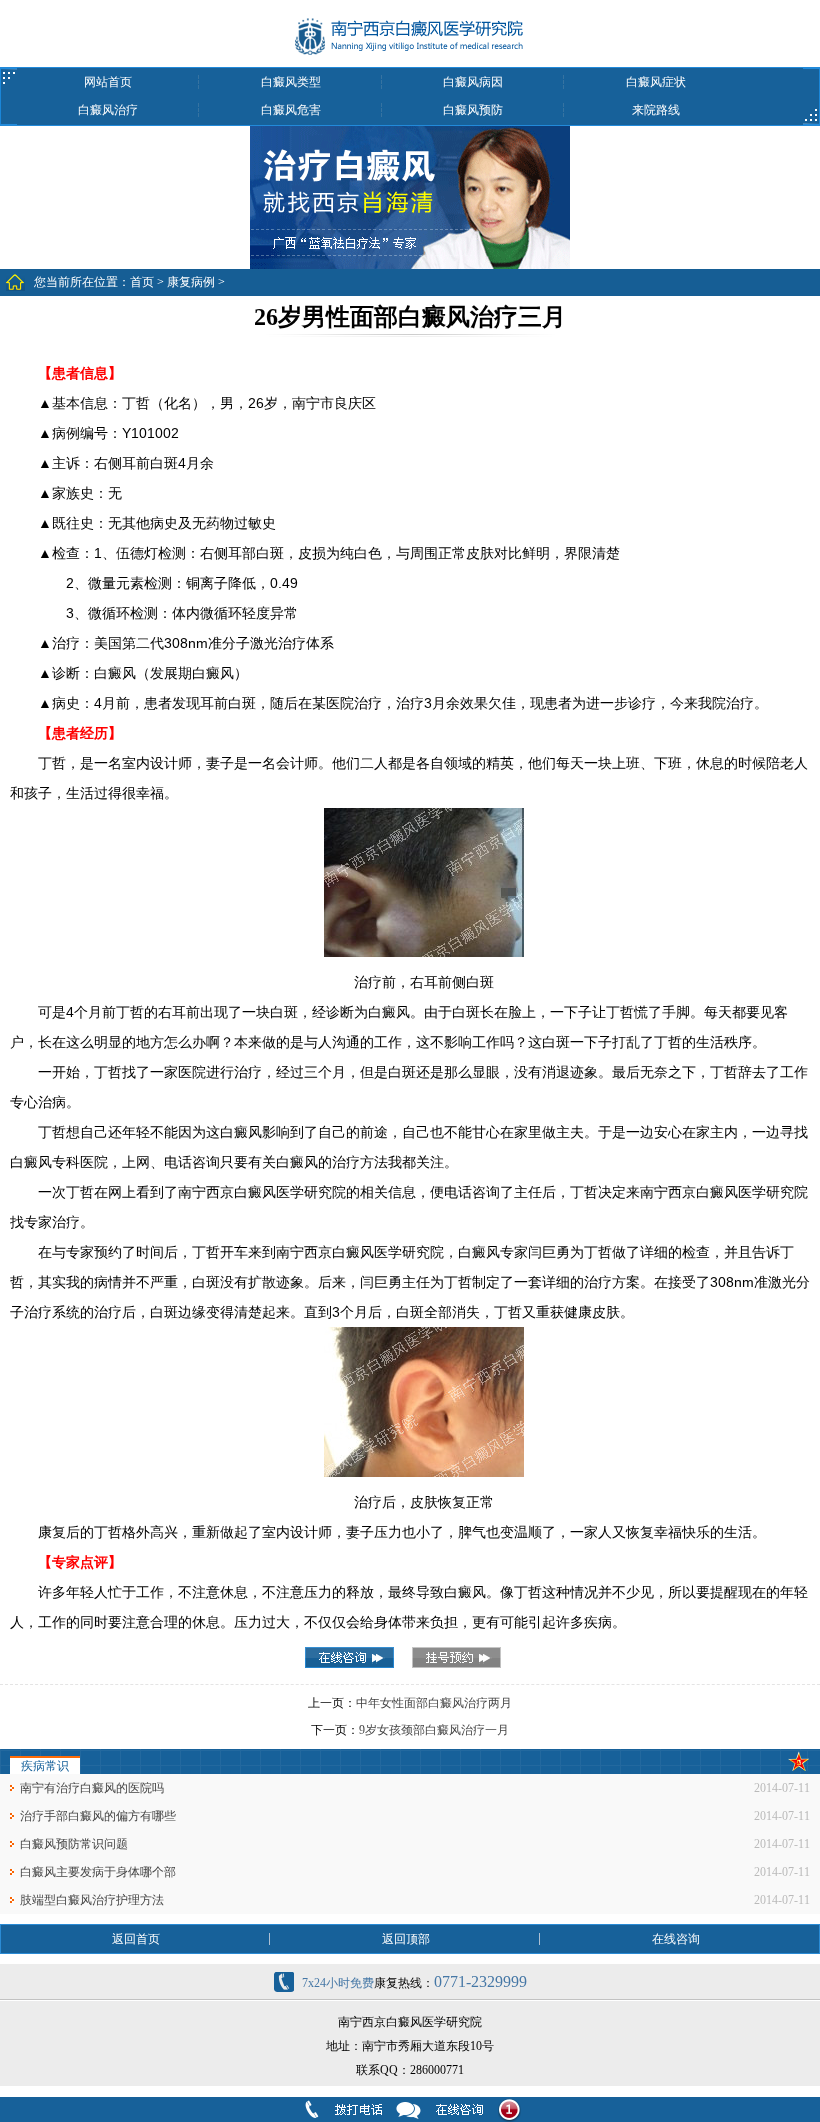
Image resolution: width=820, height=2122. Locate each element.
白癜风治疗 (108, 110)
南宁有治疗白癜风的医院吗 (92, 1788)
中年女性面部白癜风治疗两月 (434, 1703)
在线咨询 (676, 1939)
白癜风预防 (473, 110)
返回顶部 (406, 1939)
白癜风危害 (291, 110)
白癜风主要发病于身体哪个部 (98, 1872)
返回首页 (136, 1939)
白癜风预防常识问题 (74, 1844)
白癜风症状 (656, 82)
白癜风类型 (291, 82)
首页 (142, 282)
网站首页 (108, 82)
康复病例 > (196, 282)
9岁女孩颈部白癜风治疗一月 (434, 1730)
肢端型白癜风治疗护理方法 (92, 1900)
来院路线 (656, 110)
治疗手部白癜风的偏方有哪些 (98, 1816)
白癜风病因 (473, 82)
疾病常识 (45, 1766)
